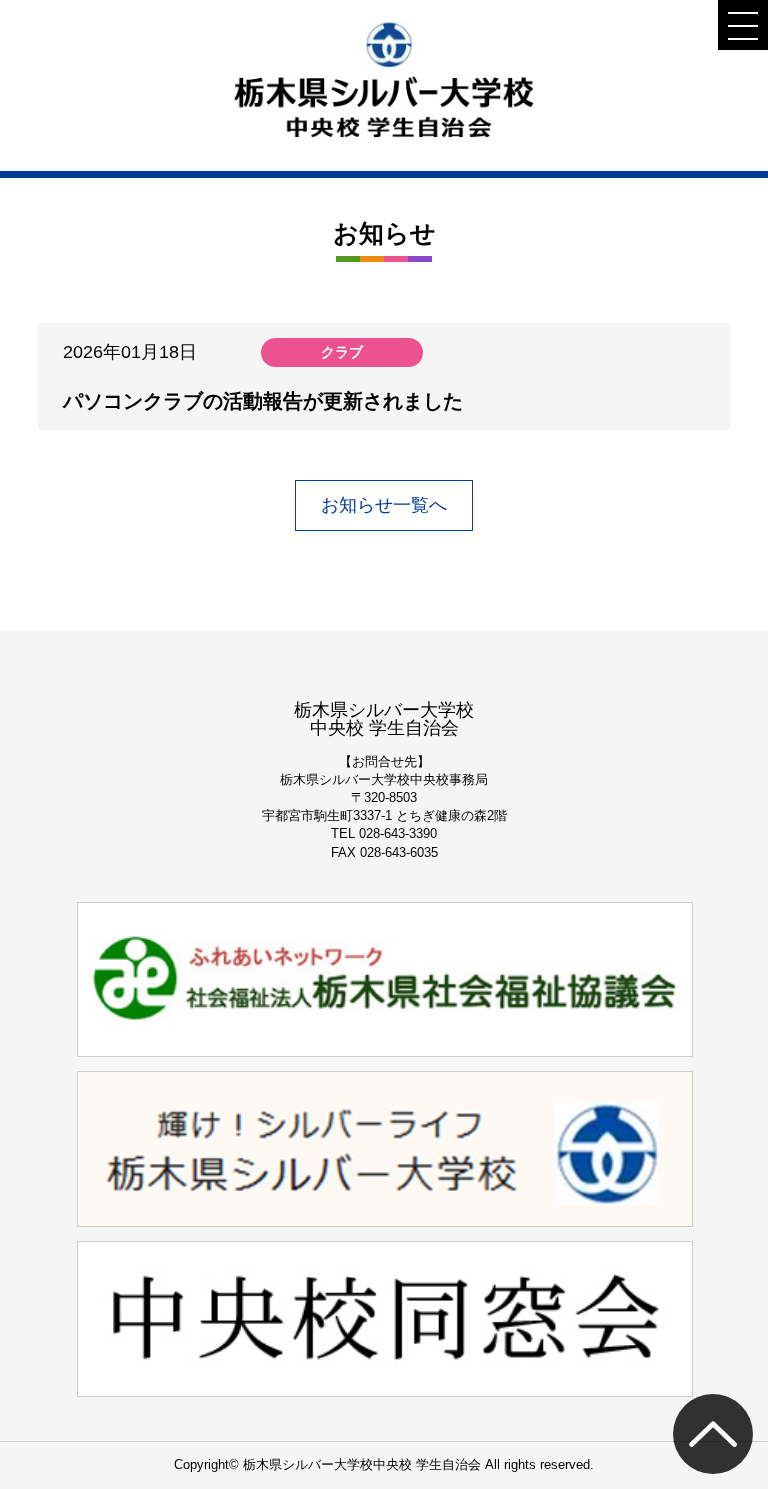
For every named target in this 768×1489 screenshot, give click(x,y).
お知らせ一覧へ (384, 505)
